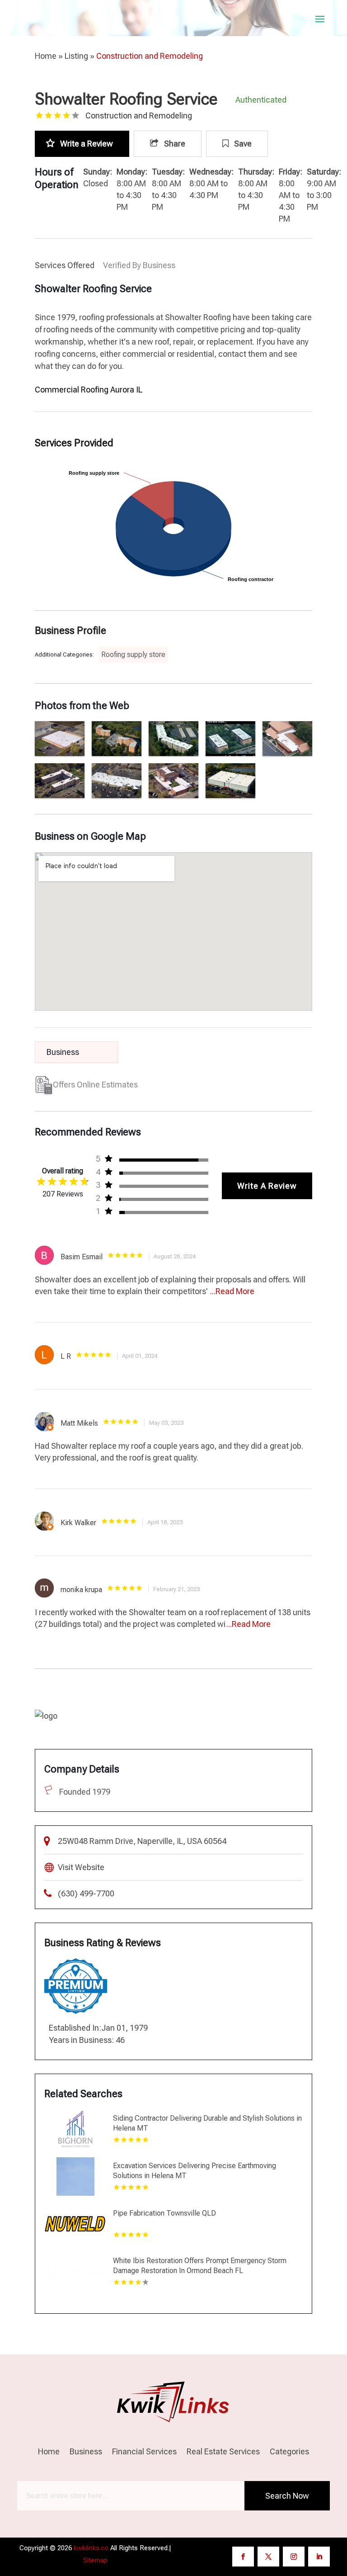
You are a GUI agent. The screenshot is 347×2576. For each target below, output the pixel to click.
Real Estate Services (223, 2452)
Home (46, 56)
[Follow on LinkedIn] (319, 2557)
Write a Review (87, 144)
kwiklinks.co (91, 2548)
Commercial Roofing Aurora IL (89, 390)
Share (174, 144)
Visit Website (81, 1867)
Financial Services (144, 2452)
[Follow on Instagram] (294, 2557)
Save (242, 144)
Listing (76, 56)
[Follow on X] (268, 2557)
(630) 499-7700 (86, 1893)
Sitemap (95, 2560)
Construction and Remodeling (150, 56)
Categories (289, 2452)
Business (86, 2452)
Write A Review (267, 1186)
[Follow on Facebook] (243, 2557)
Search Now (287, 2496)
